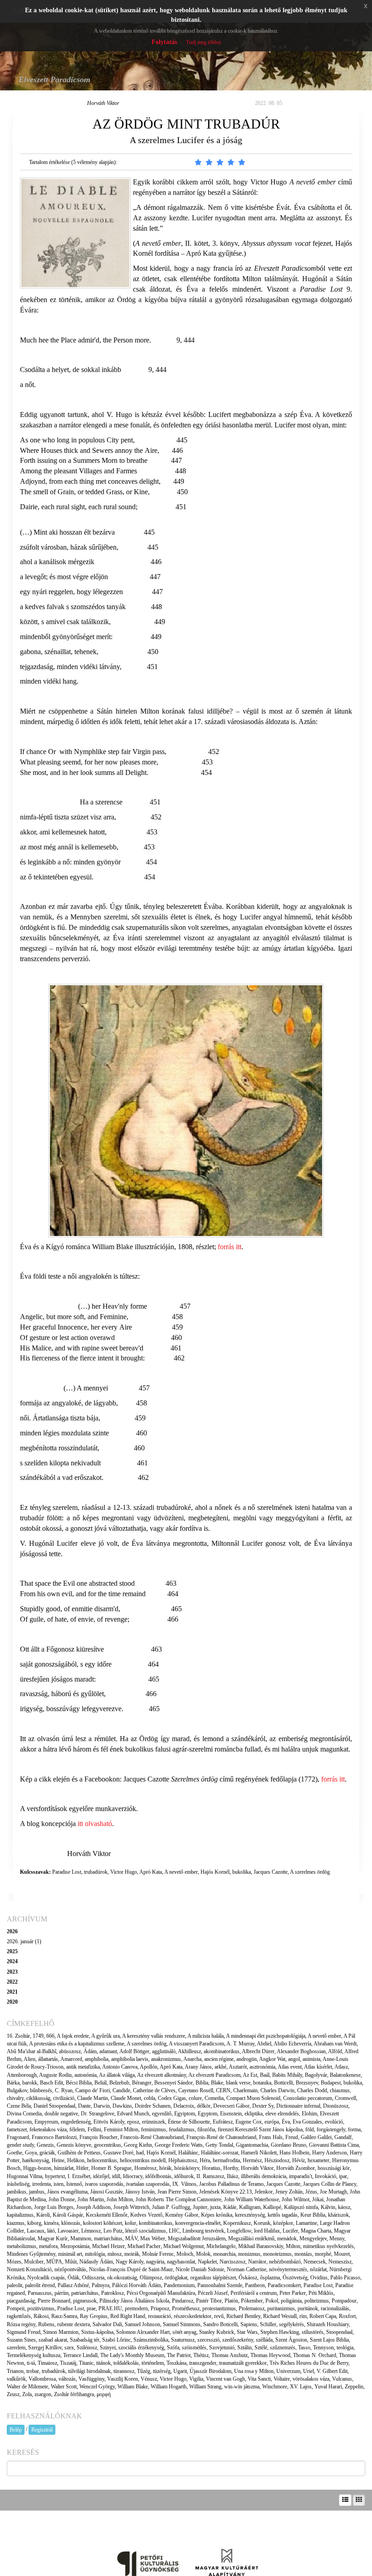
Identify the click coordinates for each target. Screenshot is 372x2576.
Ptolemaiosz (252, 2308)
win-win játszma (242, 2387)
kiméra (51, 2223)
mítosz (115, 2254)
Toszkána (176, 2363)
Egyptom (208, 2114)
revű (219, 2316)
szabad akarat (53, 2340)
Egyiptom (185, 2114)
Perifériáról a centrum (254, 2293)
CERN (223, 2090)
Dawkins (122, 2106)
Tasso (304, 2348)
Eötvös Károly (109, 2122)
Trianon (15, 2371)
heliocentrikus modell (143, 2160)
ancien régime (219, 2059)
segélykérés (291, 2324)
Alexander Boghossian (301, 2051)
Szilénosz (87, 2348)
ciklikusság (38, 2098)
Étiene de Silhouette (189, 2122)
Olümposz (151, 2278)
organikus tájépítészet (213, 2278)
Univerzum (288, 2371)
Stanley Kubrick (217, 2332)
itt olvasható (95, 1824)
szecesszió (208, 2340)
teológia (345, 2348)
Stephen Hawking (280, 2332)
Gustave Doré (118, 2153)
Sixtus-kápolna (97, 2332)
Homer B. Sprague (111, 2168)
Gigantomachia (252, 2145)
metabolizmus (22, 2246)
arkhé (220, 2067)
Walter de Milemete (27, 2387)
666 (50, 2036)
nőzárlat (318, 2269)
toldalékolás (126, 2363)
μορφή (104, 2394)
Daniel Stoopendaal (54, 2106)
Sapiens (249, 2324)
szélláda (264, 2340)
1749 (38, 2036)
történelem (153, 2363)
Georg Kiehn (138, 2145)
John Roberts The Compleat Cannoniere (179, 2199)
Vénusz (149, 2379)
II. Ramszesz (210, 2176)
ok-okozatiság (122, 2278)
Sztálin (245, 2348)
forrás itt (230, 1247)
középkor (283, 2223)
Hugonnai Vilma (24, 2176)
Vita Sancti (259, 2379)
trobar (33, 2371)
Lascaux (36, 2231)
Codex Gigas (172, 2098)
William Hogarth (169, 2387)
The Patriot (179, 2355)
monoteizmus (277, 2254)
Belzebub (119, 2083)
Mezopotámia (75, 2246)
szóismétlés (194, 2348)
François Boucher (98, 2137)
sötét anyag (184, 2332)
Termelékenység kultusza (34, 2355)
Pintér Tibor (209, 2301)
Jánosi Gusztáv (106, 2192)
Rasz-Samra (64, 2316)
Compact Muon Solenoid (253, 2098)
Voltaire (282, 2379)
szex (69, 2348)
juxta (215, 2207)
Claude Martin (93, 2098)
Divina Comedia (24, 2114)
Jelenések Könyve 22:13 (225, 2192)
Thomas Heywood (270, 2355)
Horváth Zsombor (296, 2168)
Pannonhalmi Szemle (220, 2285)
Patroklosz (113, 2293)
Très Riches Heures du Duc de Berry (309, 2363)
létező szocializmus (146, 2231)
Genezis (45, 2145)
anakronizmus (166, 2059)
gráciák (47, 2153)
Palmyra (100, 2285)
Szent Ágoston (291, 2340)
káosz (344, 2207)
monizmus (249, 2254)
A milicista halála (206, 2036)
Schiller (268, 2324)
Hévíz (299, 2160)
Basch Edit (51, 2083)
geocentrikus (108, 2145)
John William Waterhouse (252, 2199)
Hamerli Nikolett (259, 2153)
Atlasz (341, 2067)
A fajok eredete (73, 2036)
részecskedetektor (193, 2316)
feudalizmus (182, 2129)
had (140, 2153)
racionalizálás (335, 2308)
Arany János (198, 2067)
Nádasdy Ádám (96, 2262)
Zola (27, 2394)
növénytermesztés (288, 2269)
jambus (37, 2192)
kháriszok (338, 2215)
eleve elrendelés (282, 2114)
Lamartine (306, 2223)
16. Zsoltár (18, 2036)
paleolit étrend (40, 2285)
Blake (217, 2083)
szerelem (16, 2348)
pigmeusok (85, 2301)
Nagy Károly (130, 2262)
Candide (121, 2090)
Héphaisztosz (183, 2160)
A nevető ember (181, 1872)
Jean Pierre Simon (177, 2192)
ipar (343, 2176)
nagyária (155, 2262)
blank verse (238, 2083)
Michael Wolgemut (184, 2246)
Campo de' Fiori (93, 2090)
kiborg (34, 2223)
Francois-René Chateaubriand (152, 2137)
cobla (149, 2098)
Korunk (262, 2223)
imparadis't (301, 2176)
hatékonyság (36, 2160)
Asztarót (238, 2067)
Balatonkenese (345, 2075)
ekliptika (254, 2114)
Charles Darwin (277, 2090)
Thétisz (201, 2355)
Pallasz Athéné (73, 2285)
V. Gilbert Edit (332, 2371)
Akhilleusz (189, 2051)
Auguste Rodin (55, 2075)
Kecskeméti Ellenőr (107, 2215)
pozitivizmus (41, 2308)
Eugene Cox (249, 2122)
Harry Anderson (330, 2153)
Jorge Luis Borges (54, 2207)
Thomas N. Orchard (315, 2355)
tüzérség (162, 2371)
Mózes (14, 2262)
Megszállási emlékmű (251, 2238)
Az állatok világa (117, 2075)
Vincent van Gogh (225, 2379)
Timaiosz (47, 2363)
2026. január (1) (24, 1941)
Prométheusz (186, 2308)
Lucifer (290, 2231)
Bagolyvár (316, 2075)
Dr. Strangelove (98, 2114)
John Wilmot (296, 2199)
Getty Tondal (219, 2145)
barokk (30, 2083)
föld (310, 2129)
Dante (84, 2106)
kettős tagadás (283, 2215)
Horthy (231, 2168)
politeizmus (317, 2301)
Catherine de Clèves (154, 2090)
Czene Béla (19, 2106)
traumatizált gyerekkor (243, 2363)
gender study (20, 2145)
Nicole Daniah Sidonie (200, 2269)
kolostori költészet (103, 2223)
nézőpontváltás (70, 2269)
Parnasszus (40, 2293)
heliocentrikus (102, 2160)
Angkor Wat (272, 2059)
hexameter (318, 2160)
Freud (292, 2137)
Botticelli (284, 2083)
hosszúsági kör (334, 2168)
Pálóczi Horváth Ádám (137, 2285)
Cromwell (345, 2098)
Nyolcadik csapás (46, 2278)
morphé (323, 2254)
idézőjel (101, 2176)
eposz (133, 2122)
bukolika (242, 1872)
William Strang (205, 2387)
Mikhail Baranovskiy (261, 2246)
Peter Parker (293, 2293)
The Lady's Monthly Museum (132, 2355)
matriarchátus (108, 2238)
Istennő (74, 2184)
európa (272, 2122)
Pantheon (255, 2285)
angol (294, 2059)
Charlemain (245, 2090)
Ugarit (180, 2371)
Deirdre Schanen (153, 2106)
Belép (16, 2430)
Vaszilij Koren (122, 2379)
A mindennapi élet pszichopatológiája (266, 2036)
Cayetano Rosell (196, 2090)
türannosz (124, 2371)
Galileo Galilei (316, 2137)
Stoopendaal (339, 2332)
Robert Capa (323, 2316)
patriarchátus (85, 2293)
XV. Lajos (301, 2387)
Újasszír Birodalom (210, 2371)
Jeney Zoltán (289, 2192)
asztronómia (262, 2067)
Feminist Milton (121, 2129)
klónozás (71, 2223)
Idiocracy (133, 2176)
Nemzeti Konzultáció (29, 2269)
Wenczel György (97, 2387)
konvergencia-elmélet (198, 2223)
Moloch (185, 2254)
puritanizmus (281, 2308)
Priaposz (160, 2308)
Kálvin (328, 2207)
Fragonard (18, 2137)
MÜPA (54, 2262)
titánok (103, 2363)
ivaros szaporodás (104, 2184)
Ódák (73, 2278)
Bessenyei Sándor (174, 2083)
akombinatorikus (222, 2051)
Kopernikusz (237, 2223)
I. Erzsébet (79, 2176)
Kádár (230, 2207)
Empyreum (46, 2122)
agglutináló (164, 2051)
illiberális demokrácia (264, 2176)
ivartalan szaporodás (148, 2184)
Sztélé (261, 2348)
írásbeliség (18, 2184)
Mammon (81, 2238)
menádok (287, 2238)
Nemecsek (315, 2262)
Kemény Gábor (182, 2215)
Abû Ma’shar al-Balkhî (32, 2051)
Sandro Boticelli (220, 2324)
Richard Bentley (243, 2316)
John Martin (91, 2199)
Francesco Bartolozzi (54, 2137)
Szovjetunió (222, 2348)
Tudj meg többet (203, 42)
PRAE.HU (110, 2308)
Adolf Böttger (134, 2051)
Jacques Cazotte (271, 1872)
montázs (303, 2254)
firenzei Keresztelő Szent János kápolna (260, 2129)
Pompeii (16, 2308)
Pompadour (344, 2301)
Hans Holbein (294, 2153)
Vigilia (196, 2379)
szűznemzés (283, 2348)
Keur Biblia (313, 2215)
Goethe (15, 2153)
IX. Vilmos (184, 2184)
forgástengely (331, 2129)
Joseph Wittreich (131, 2207)
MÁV (131, 2238)
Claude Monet (126, 2098)
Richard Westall (280, 2316)
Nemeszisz (340, 2262)
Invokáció (325, 2176)
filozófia (206, 2129)
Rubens (46, 2324)
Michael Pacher (144, 2246)
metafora (48, 2246)
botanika (262, 2083)
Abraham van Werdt (335, 2044)
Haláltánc (188, 2153)
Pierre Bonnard (54, 2301)
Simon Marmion (61, 2332)
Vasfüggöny (91, 2379)
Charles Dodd (312, 2090)
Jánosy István (140, 2192)
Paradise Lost (67, 1872)
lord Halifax (267, 2231)
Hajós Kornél (215, 1872)
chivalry (15, 2098)
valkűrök (16, 2379)
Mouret (342, 2254)
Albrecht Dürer (258, 2051)
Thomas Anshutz (230, 2355)
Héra (205, 2160)
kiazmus (16, 2223)
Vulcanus (342, 2379)
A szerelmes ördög (310, 1872)
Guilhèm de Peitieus (79, 2153)
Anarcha (192, 2059)
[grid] (359, 2500)
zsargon (43, 2394)
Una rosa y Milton (254, 2371)
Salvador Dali (107, 2324)
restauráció (159, 2316)
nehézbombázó (285, 2262)
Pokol (272, 2301)
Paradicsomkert (284, 2285)
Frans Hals (271, 2137)
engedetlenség (76, 2122)
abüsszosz (70, 2051)
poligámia (291, 2301)
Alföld (335, 2051)
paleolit (15, 2285)
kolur (130, 2223)
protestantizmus (219, 2308)
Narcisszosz (232, 2262)
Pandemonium (179, 2285)
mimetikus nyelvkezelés (328, 2246)
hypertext (55, 2176)
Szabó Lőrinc (116, 2340)
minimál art (70, 2254)
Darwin (102, 2106)
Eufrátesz (223, 2122)
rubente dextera (73, 2324)
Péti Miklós (321, 2293)
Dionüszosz (336, 2106)
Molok (203, 2254)
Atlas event (290, 2067)
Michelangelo (221, 2246)
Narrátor (257, 2262)
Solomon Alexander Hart (143, 2332)
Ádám (90, 2051)
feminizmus (154, 2129)
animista (311, 2059)
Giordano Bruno (289, 2145)
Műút (71, 2262)
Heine (58, 2160)
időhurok (184, 2176)
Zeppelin (354, 2387)
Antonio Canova (120, 2067)
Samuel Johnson (142, 2324)
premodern (136, 2308)
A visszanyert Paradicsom (196, 2044)
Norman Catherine (247, 2269)
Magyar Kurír (53, 2238)
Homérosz (145, 2168)
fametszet (17, 2129)
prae (91, 2308)
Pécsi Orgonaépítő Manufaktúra (161, 2293)
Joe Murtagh (333, 2192)
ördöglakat (176, 2278)
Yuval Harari (328, 2387)
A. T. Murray (240, 2044)
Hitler (82, 2168)
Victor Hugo (124, 1872)
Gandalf (343, 2137)
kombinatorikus (156, 2223)
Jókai (318, 2199)
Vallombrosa (42, 2379)
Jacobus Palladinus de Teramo (231, 2184)
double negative (61, 2114)
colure (195, 2098)
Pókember (252, 2301)
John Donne (62, 2199)
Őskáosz (248, 2278)
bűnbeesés (41, 2090)
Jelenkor (264, 2192)
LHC (174, 2231)
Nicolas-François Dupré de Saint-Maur (131, 2269)
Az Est (250, 2075)
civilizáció (64, 2098)
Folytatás (164, 42)
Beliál (100, 2083)
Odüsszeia (93, 2278)
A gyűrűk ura (105, 2036)
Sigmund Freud (24, 2332)
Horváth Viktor (103, 103)
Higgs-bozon (37, 2168)
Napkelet (207, 2262)
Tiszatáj (68, 2363)
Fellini (94, 2129)
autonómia (86, 2075)
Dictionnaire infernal (298, 2106)
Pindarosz (183, 2301)
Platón (231, 2301)
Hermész (252, 2160)
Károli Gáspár (68, 2215)
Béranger (142, 2083)
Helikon (76, 2160)
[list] (345, 2500)
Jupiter (200, 2207)
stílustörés (313, 2332)
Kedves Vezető (146, 2215)
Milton (293, 2246)
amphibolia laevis (130, 2059)
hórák (165, 2168)
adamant (108, 2051)
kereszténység (250, 2215)
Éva (286, 2122)
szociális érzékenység (141, 2348)
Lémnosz (91, 2231)
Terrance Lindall (80, 2355)
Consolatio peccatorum (308, 2098)
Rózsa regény (21, 2324)
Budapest (331, 2083)
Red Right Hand (128, 2316)
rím (303, 2316)
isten (59, 2184)
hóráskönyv (187, 2168)
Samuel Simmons (182, 2324)
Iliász (232, 2176)
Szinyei (108, 2348)
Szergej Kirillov (45, 2348)
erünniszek (154, 2122)
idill (116, 2176)
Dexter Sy (263, 2106)
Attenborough (22, 2075)
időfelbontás (158, 2176)
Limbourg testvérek (203, 2231)
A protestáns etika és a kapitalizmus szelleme (77, 2044)
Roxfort (347, 2316)
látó (51, 2231)
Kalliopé (272, 2207)
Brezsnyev (307, 2083)
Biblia (202, 2083)
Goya (31, 2153)
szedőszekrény (238, 2340)
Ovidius (319, 2278)
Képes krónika (217, 2215)
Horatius (211, 2168)
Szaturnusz (183, 2340)
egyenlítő (162, 2114)
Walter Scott (64, 2387)
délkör (204, 2106)
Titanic (86, 2363)
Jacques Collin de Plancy (330, 2184)
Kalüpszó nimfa (301, 2207)
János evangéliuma (67, 2192)
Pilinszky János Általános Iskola (134, 2301)
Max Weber (153, 2238)
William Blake (133, 2387)
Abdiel (264, 2044)
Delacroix (184, 2106)
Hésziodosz (277, 2160)
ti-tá (31, 2363)
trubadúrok (96, 1872)
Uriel (308, 2371)
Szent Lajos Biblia (329, 2340)
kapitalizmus (20, 2215)
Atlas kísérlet (318, 2067)
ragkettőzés (19, 2316)
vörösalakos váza (311, 2379)
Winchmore (275, 2387)
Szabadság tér (85, 2340)
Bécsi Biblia (79, 2083)
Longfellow (239, 2231)
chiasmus (340, 2090)
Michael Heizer (108, 2246)
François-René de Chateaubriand (221, 2137)
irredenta (42, 2184)
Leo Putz (113, 2231)
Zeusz (13, 2394)
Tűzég (144, 2371)
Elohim (309, 2114)
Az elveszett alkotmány (162, 2075)
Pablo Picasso (345, 2278)
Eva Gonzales (307, 2122)
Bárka (13, 2083)
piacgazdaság (21, 2301)
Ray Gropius (94, 2316)
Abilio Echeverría (292, 2044)
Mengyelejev (313, 2238)
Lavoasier (68, 2231)
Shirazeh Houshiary (328, 2324)
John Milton (120, 2199)
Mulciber (34, 2262)
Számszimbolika (151, 2340)
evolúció (334, 2122)
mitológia (95, 2254)
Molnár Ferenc (158, 2254)
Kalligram (250, 2207)
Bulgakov (17, 2090)
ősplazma (270, 2278)
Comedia (214, 2098)
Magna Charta (316, 2231)
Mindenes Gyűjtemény (31, 2254)
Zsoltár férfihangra (74, 2394)
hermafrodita (226, 2160)
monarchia (224, 2254)
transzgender (203, 2363)
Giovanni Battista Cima (334, 2145)
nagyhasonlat (181, 2262)
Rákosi (41, 2316)
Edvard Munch (133, 2114)
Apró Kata (151, 1872)
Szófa (173, 2348)
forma (354, 2129)
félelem (77, 2129)
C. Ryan (64, 2090)
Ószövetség (295, 2278)
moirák (132, 2254)
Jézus (311, 2192)
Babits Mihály (287, 2075)
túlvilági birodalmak (89, 2371)
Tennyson (323, 2348)
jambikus (17, 2192)
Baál (265, 2075)
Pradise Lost (71, 2308)
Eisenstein (231, 2114)
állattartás (48, 2059)
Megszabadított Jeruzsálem (197, 2238)
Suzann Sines (21, 2340)
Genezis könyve (74, 2145)
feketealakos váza (48, 2129)
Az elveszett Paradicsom (214, 2075)
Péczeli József (213, 2293)
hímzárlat (64, 2168)
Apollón (149, 2067)
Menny (337, 2238)
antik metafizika (83, 2067)
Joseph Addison (93, 2207)
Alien (29, 2059)
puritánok (308, 2308)
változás (67, 2379)
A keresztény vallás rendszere (154, 2036)
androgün (247, 2059)
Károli (43, 2215)
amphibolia (97, 2059)
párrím (61, 2293)
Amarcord (71, 2059)
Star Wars (247, 2332)
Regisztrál (42, 2430)
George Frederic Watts (179, 2145)
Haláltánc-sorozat (220, 2153)
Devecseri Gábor (231, 2106)
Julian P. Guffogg (171, 2207)
